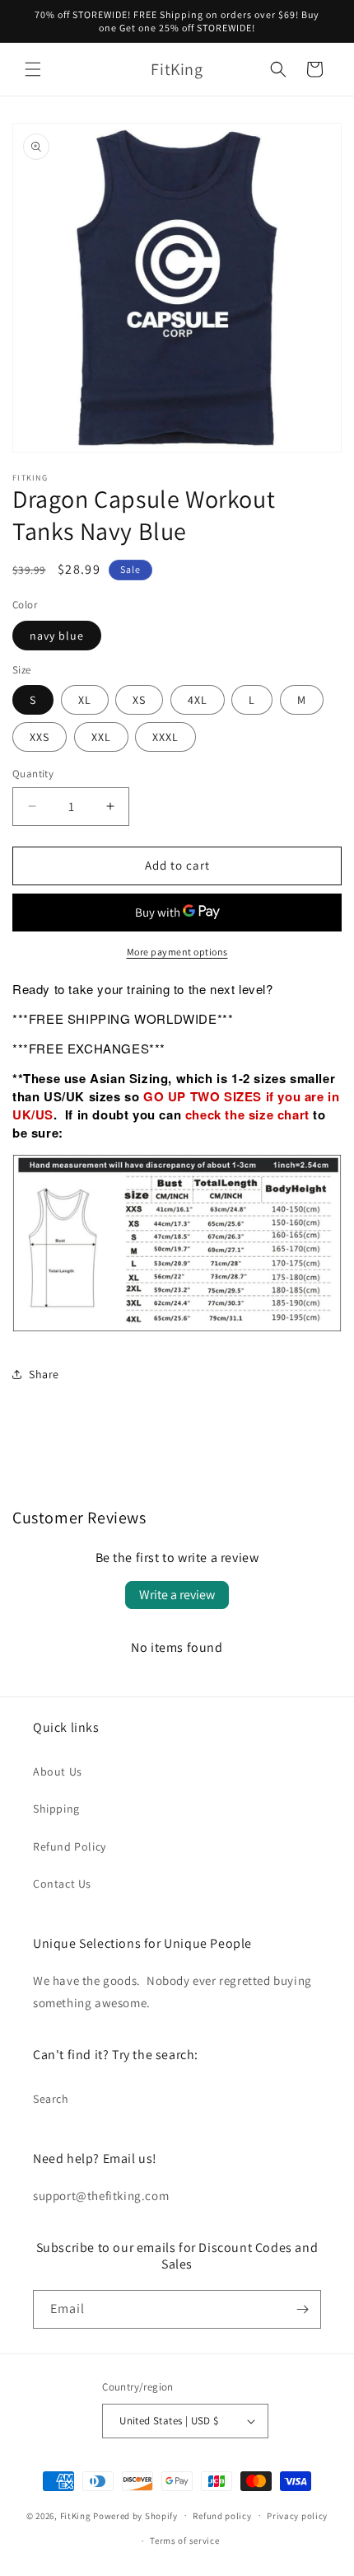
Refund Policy (70, 1846)
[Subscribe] (302, 2309)
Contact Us (62, 1884)
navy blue (57, 636)
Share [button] (44, 1374)
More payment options (177, 952)
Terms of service (184, 2541)
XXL (101, 737)
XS (139, 700)
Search (51, 2099)
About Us (58, 1771)
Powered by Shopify (135, 2515)
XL (85, 700)
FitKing (76, 2515)
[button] (33, 69)
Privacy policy (297, 2516)
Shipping (56, 1809)
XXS (40, 737)
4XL (198, 700)
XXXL (165, 737)
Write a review (177, 1595)
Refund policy (222, 2516)
